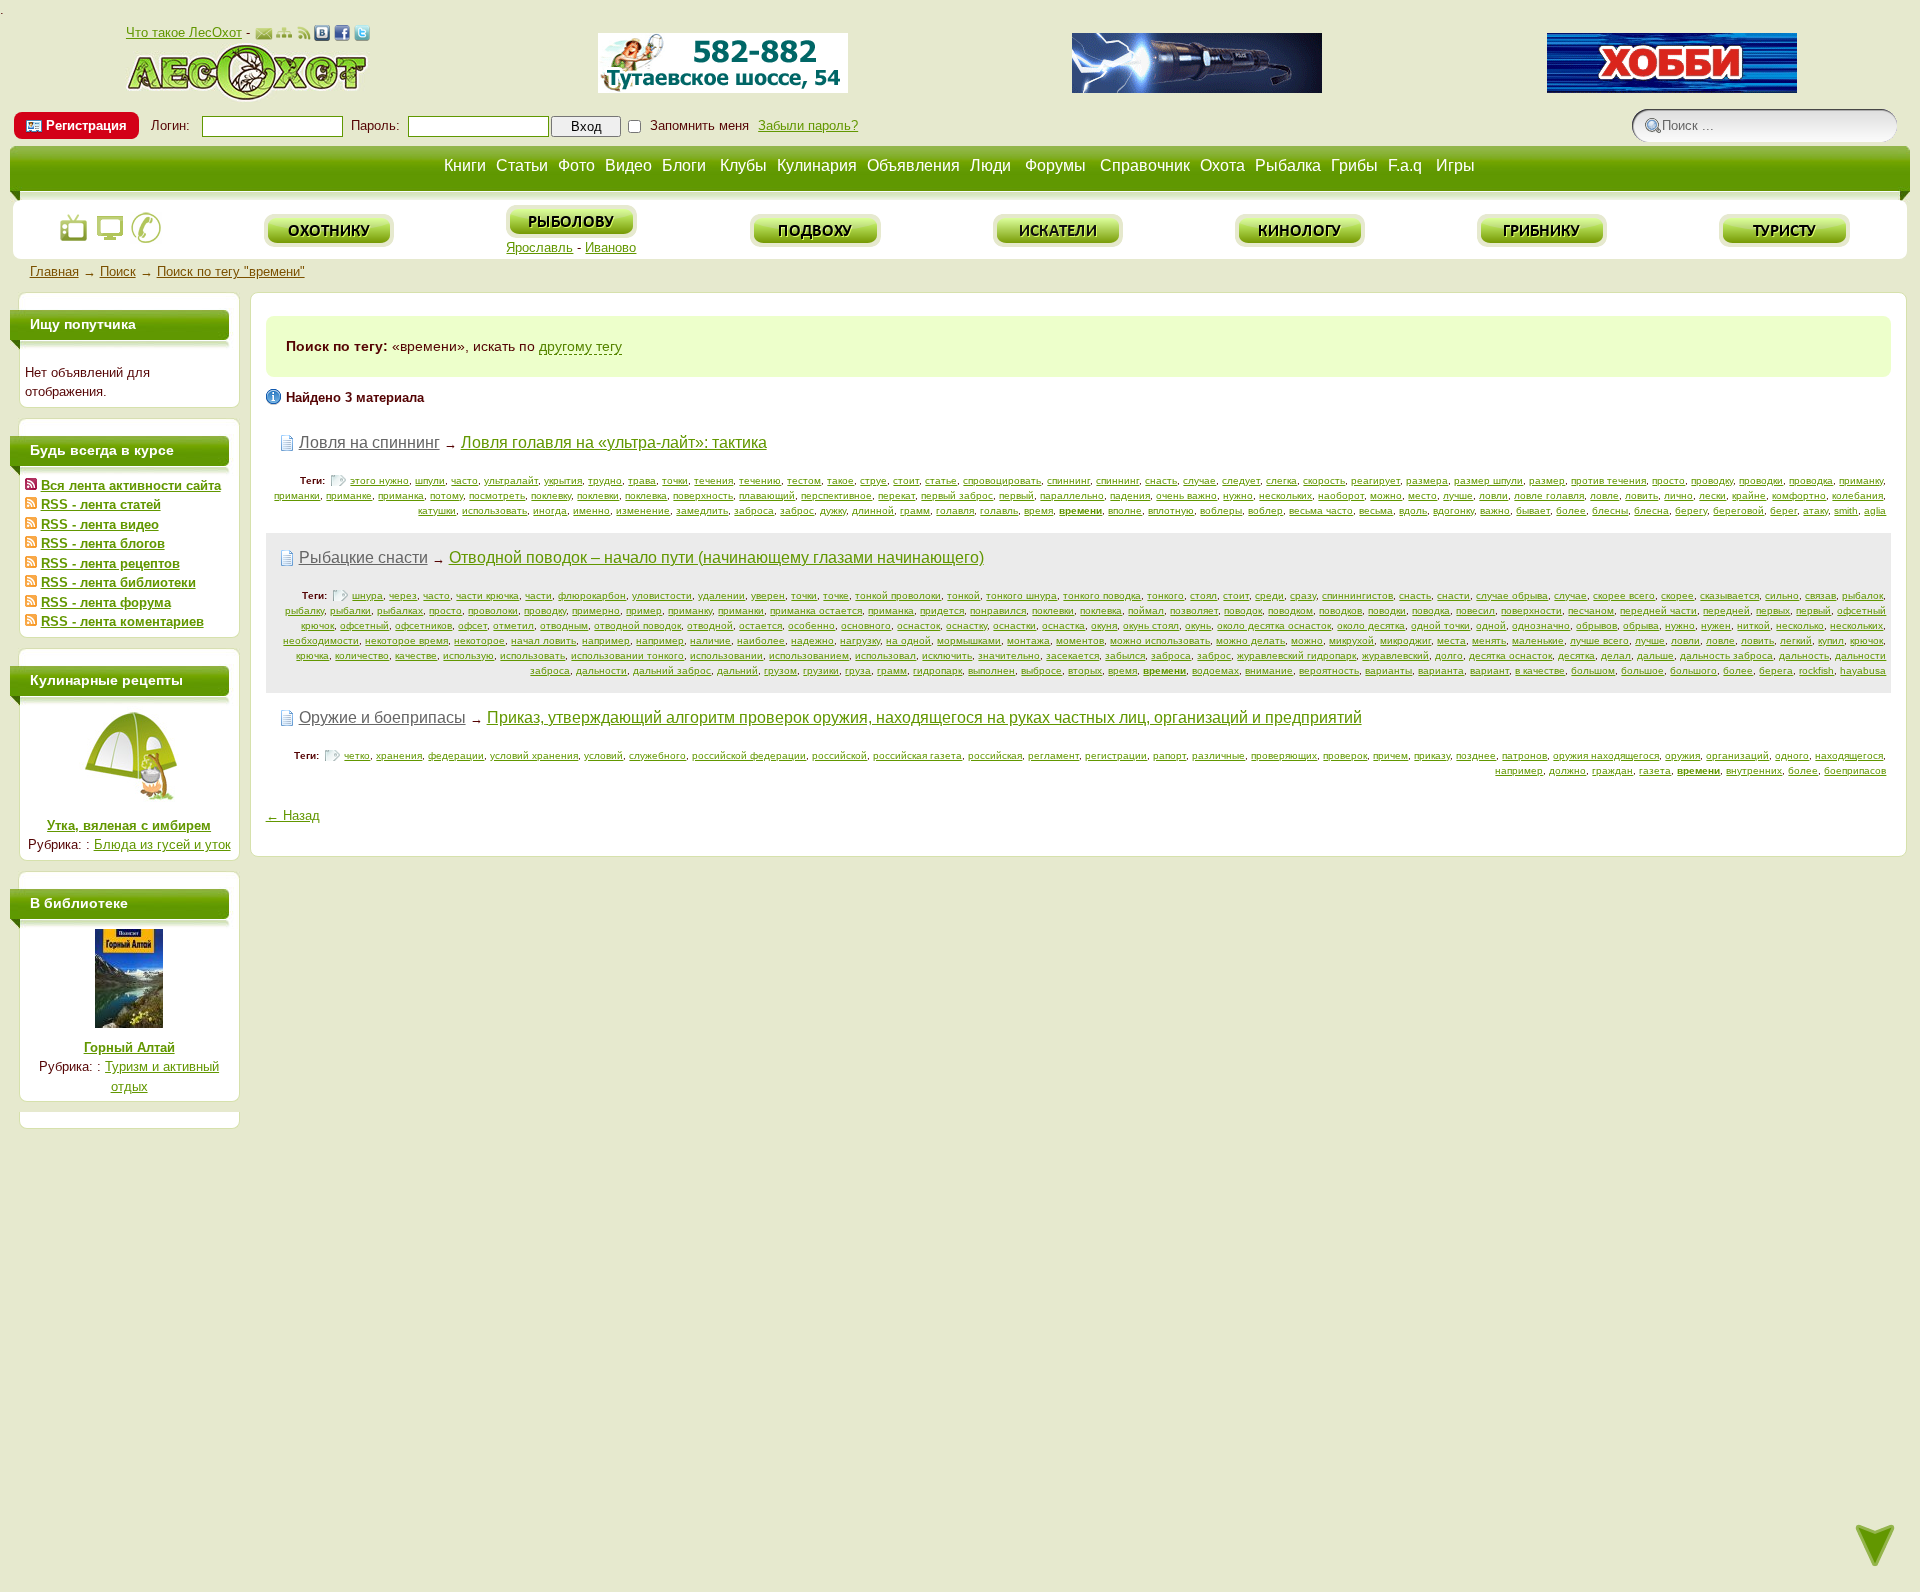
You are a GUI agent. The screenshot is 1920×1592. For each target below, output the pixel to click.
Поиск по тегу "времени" (231, 271)
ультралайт (511, 480)
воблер (1265, 510)
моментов (1080, 640)
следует (1241, 480)
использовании (726, 655)
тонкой (963, 595)
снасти (1453, 595)
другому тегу (580, 346)
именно (591, 510)
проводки (1761, 480)
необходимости (321, 640)
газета (1655, 770)
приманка (401, 495)
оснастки (1014, 625)
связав (1820, 595)
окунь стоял (1151, 625)
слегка (1281, 480)
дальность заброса (1726, 655)
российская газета (917, 755)
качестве (416, 655)
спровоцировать (1002, 480)
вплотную (1171, 510)
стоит (906, 480)
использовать (494, 510)
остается (760, 625)
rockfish (1816, 670)
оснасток (918, 625)
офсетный (364, 625)
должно (1567, 770)
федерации (456, 755)
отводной (710, 625)
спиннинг (1068, 480)
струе (873, 480)
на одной (908, 640)
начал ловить (543, 640)
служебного (657, 755)
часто (464, 480)
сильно (1782, 595)
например (606, 640)
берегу (1691, 510)
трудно (605, 480)
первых (1773, 610)
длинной (873, 510)
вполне (1125, 510)
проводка (1811, 480)
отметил (513, 625)
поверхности (1531, 610)
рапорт (1169, 755)
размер (1547, 480)
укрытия (563, 480)
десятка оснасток (1510, 655)
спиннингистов (1357, 595)
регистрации (1116, 755)
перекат (896, 495)
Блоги (684, 165)
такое (840, 480)
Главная (54, 271)
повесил (1475, 610)
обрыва (1641, 625)
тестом (804, 480)
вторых (1085, 670)
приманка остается (816, 610)
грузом (780, 670)
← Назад (293, 815)
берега (1776, 670)
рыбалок (1862, 595)
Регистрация (86, 125)
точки (675, 480)
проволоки (493, 610)
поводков (1340, 610)
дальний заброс (672, 670)
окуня (1104, 625)
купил (1831, 640)
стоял (1203, 595)
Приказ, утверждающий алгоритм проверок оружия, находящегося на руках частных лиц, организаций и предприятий (924, 717)
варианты (1388, 670)
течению (760, 480)
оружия (1682, 755)
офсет (472, 625)
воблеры (1221, 510)
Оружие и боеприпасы (382, 717)
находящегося (1849, 755)
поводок (1243, 610)
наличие (710, 640)
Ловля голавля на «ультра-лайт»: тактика (614, 442)
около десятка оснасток (1274, 625)
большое (1642, 670)
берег (1783, 510)
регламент (1053, 755)
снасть (1161, 480)
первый (1016, 495)
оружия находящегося (1606, 755)
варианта (1441, 670)
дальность (1804, 655)
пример (644, 610)
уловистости (662, 595)
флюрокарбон (592, 595)
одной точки (1440, 625)
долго (1449, 655)
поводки (1387, 610)
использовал (885, 655)
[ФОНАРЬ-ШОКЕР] (1197, 88)
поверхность (703, 495)
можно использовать (1160, 640)
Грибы (1354, 165)
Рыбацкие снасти (363, 557)
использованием (809, 655)
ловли (1493, 495)
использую (468, 655)
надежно (812, 640)
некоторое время (406, 640)
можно (1386, 495)
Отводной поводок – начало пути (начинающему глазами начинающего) (716, 557)
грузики (821, 670)
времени (1080, 510)
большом (1593, 670)
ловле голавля (1549, 495)
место (1422, 495)
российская (995, 755)
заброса (754, 510)
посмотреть (497, 495)
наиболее (761, 640)
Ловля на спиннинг (369, 442)
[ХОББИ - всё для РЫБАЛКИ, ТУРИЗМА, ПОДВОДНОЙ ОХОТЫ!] (1672, 88)
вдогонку (1453, 510)
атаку (1815, 510)
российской (839, 755)
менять (1489, 640)
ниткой (1753, 625)
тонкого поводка (1102, 595)
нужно (1238, 495)
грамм (915, 510)
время (1038, 510)
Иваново (610, 247)
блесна (1651, 510)
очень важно (1186, 495)
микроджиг (1405, 640)
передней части (1658, 610)
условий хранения (534, 755)
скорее (1677, 595)
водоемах (1215, 670)
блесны (1610, 510)
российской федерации (749, 755)
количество (362, 655)
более (1571, 510)
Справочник (1145, 165)
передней (1726, 610)
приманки (297, 495)
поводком (1290, 610)
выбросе (1041, 670)
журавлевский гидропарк (1296, 655)
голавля (955, 510)
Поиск (118, 271)
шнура (367, 595)
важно (1495, 510)
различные (1218, 755)
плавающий (767, 495)
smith (1846, 510)
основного (866, 625)
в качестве (1540, 670)
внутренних (1754, 770)
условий (603, 755)
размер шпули (1488, 480)
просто (1668, 480)
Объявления (913, 165)
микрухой (1351, 640)
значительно (1009, 655)
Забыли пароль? (808, 125)
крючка (312, 655)
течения (713, 480)
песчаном (1591, 610)
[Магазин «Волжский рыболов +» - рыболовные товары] (723, 88)
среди (1269, 595)
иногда (550, 510)
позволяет (1194, 610)
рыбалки (350, 610)
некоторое (479, 640)
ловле (1604, 495)
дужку (833, 510)
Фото (576, 165)
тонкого (1165, 595)
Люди (990, 165)
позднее (1476, 755)
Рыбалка (1288, 165)
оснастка (1063, 625)
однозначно (1541, 625)
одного (1792, 755)
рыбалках (400, 610)
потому (446, 495)
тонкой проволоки (898, 595)
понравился (998, 610)
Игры (1455, 165)
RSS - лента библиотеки (118, 582)
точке (836, 595)
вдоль (1413, 510)
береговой (1738, 510)
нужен (1716, 625)
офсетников (423, 625)
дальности (601, 670)
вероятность (1329, 670)
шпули (430, 480)
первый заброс (957, 495)
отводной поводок (637, 625)
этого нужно (379, 480)
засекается (1072, 655)
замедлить (702, 510)
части (538, 595)
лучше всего (1599, 640)
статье (941, 480)
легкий (1796, 640)
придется (942, 610)
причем (1390, 755)
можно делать (1250, 640)
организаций (1737, 755)
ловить (1641, 495)
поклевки (598, 495)
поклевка (646, 495)
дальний (737, 670)
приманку (1861, 480)
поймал (1146, 610)
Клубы (743, 165)
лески (1712, 495)
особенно (811, 625)
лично (1678, 495)
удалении (721, 595)
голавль (999, 510)
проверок (1345, 755)
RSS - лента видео (100, 524)
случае (1199, 480)
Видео (628, 165)
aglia (1875, 510)
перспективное (836, 495)
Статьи (522, 165)
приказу (1432, 755)
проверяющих (1284, 755)
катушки (437, 510)
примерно (596, 610)
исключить (947, 655)
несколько (1800, 625)
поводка (1431, 610)
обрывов (1596, 625)
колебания (1857, 495)
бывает (1533, 510)
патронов (1524, 755)
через (403, 595)
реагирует (1375, 480)
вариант (1489, 670)
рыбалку (304, 610)
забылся (1125, 655)
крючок (1866, 640)
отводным (564, 625)
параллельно (1072, 495)
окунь (1198, 625)
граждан (1612, 770)
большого (1693, 670)
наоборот (1341, 495)
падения (1130, 495)
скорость (1324, 480)
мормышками (969, 640)
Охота (1222, 165)
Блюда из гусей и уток (162, 844)
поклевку (551, 495)
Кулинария (817, 165)
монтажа (1028, 640)
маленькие (1538, 640)
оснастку (966, 625)
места (1451, 640)
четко (357, 755)
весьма (1376, 510)
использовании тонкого (627, 655)
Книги (465, 165)
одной (1491, 625)
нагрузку (860, 640)
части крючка (487, 595)
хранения (399, 755)
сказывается (1729, 595)
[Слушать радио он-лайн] (74, 239)
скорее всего (1624, 595)
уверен (768, 595)
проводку (1712, 480)
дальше (1655, 655)
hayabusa (1863, 670)
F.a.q (1405, 165)
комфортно (1799, 495)
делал (1616, 655)
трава (642, 480)
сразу (1303, 595)
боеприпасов (1855, 770)
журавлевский (1395, 655)
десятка (1576, 655)
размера (1427, 480)
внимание (1269, 670)
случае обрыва (1512, 595)
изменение (643, 510)
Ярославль (539, 247)
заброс (797, 510)
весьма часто (1321, 510)
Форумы (1055, 165)
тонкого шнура (1021, 595)
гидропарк (937, 670)
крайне (1749, 495)
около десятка (1371, 625)
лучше (1458, 495)
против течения (1608, 480)
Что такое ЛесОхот (184, 32)
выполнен (991, 670)
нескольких (1285, 495)
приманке (349, 495)
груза (858, 670)
